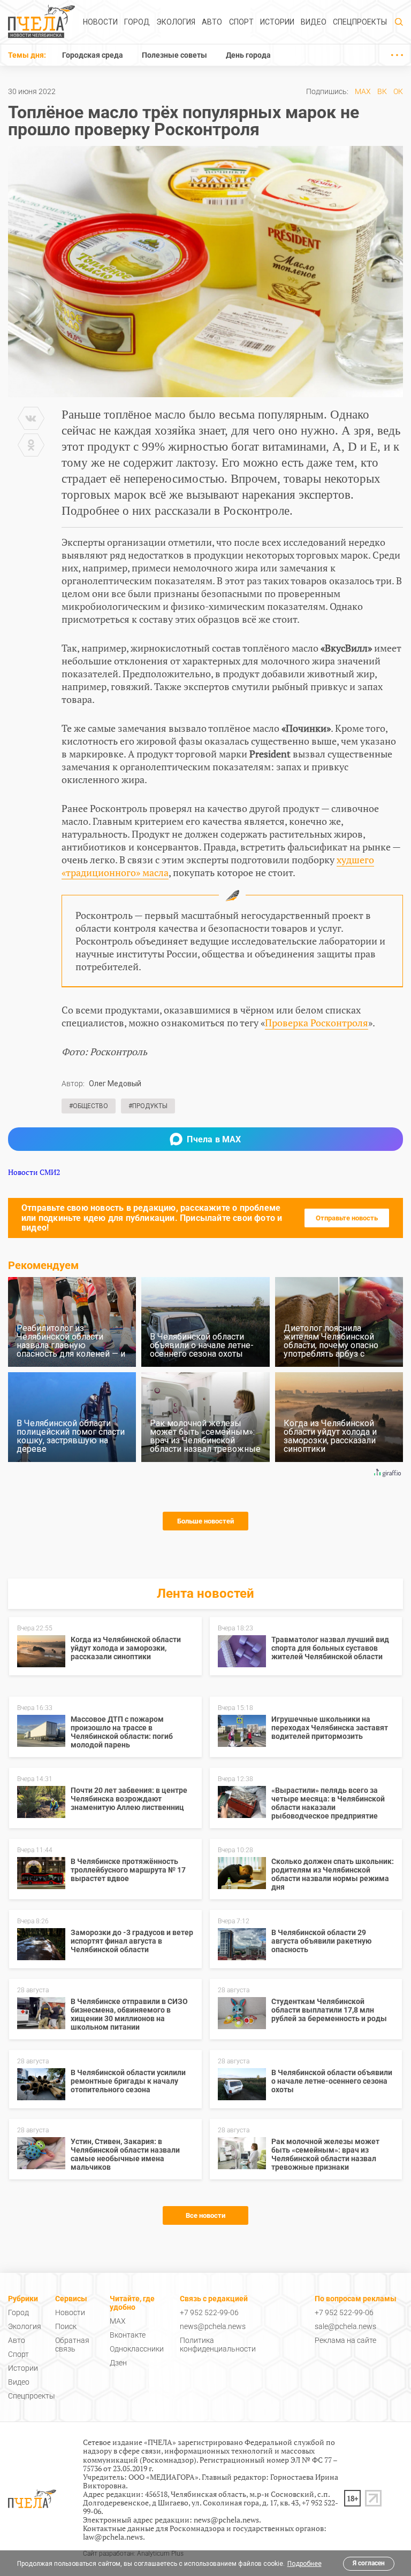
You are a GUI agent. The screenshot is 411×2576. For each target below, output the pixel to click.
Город (137, 22)
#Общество (89, 1106)
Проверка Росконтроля (317, 1023)
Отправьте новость (347, 1218)
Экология (176, 22)
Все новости (205, 2215)
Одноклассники (137, 2349)
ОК (398, 91)
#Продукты (148, 1106)
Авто (212, 22)
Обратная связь (72, 2345)
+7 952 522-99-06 (209, 2312)
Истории (277, 22)
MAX (363, 91)
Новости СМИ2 (34, 1172)
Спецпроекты (360, 22)
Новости (100, 22)
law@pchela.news (113, 2537)
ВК (382, 91)
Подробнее (305, 2564)
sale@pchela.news (345, 2326)
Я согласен (369, 2563)
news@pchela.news (213, 2326)
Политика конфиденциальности (218, 2345)
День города (248, 55)
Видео (314, 22)
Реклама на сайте (345, 2340)
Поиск (66, 2326)
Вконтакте (128, 2335)
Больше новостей (205, 1521)
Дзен (118, 2363)
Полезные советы (174, 55)
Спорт (241, 22)
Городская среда (93, 55)
